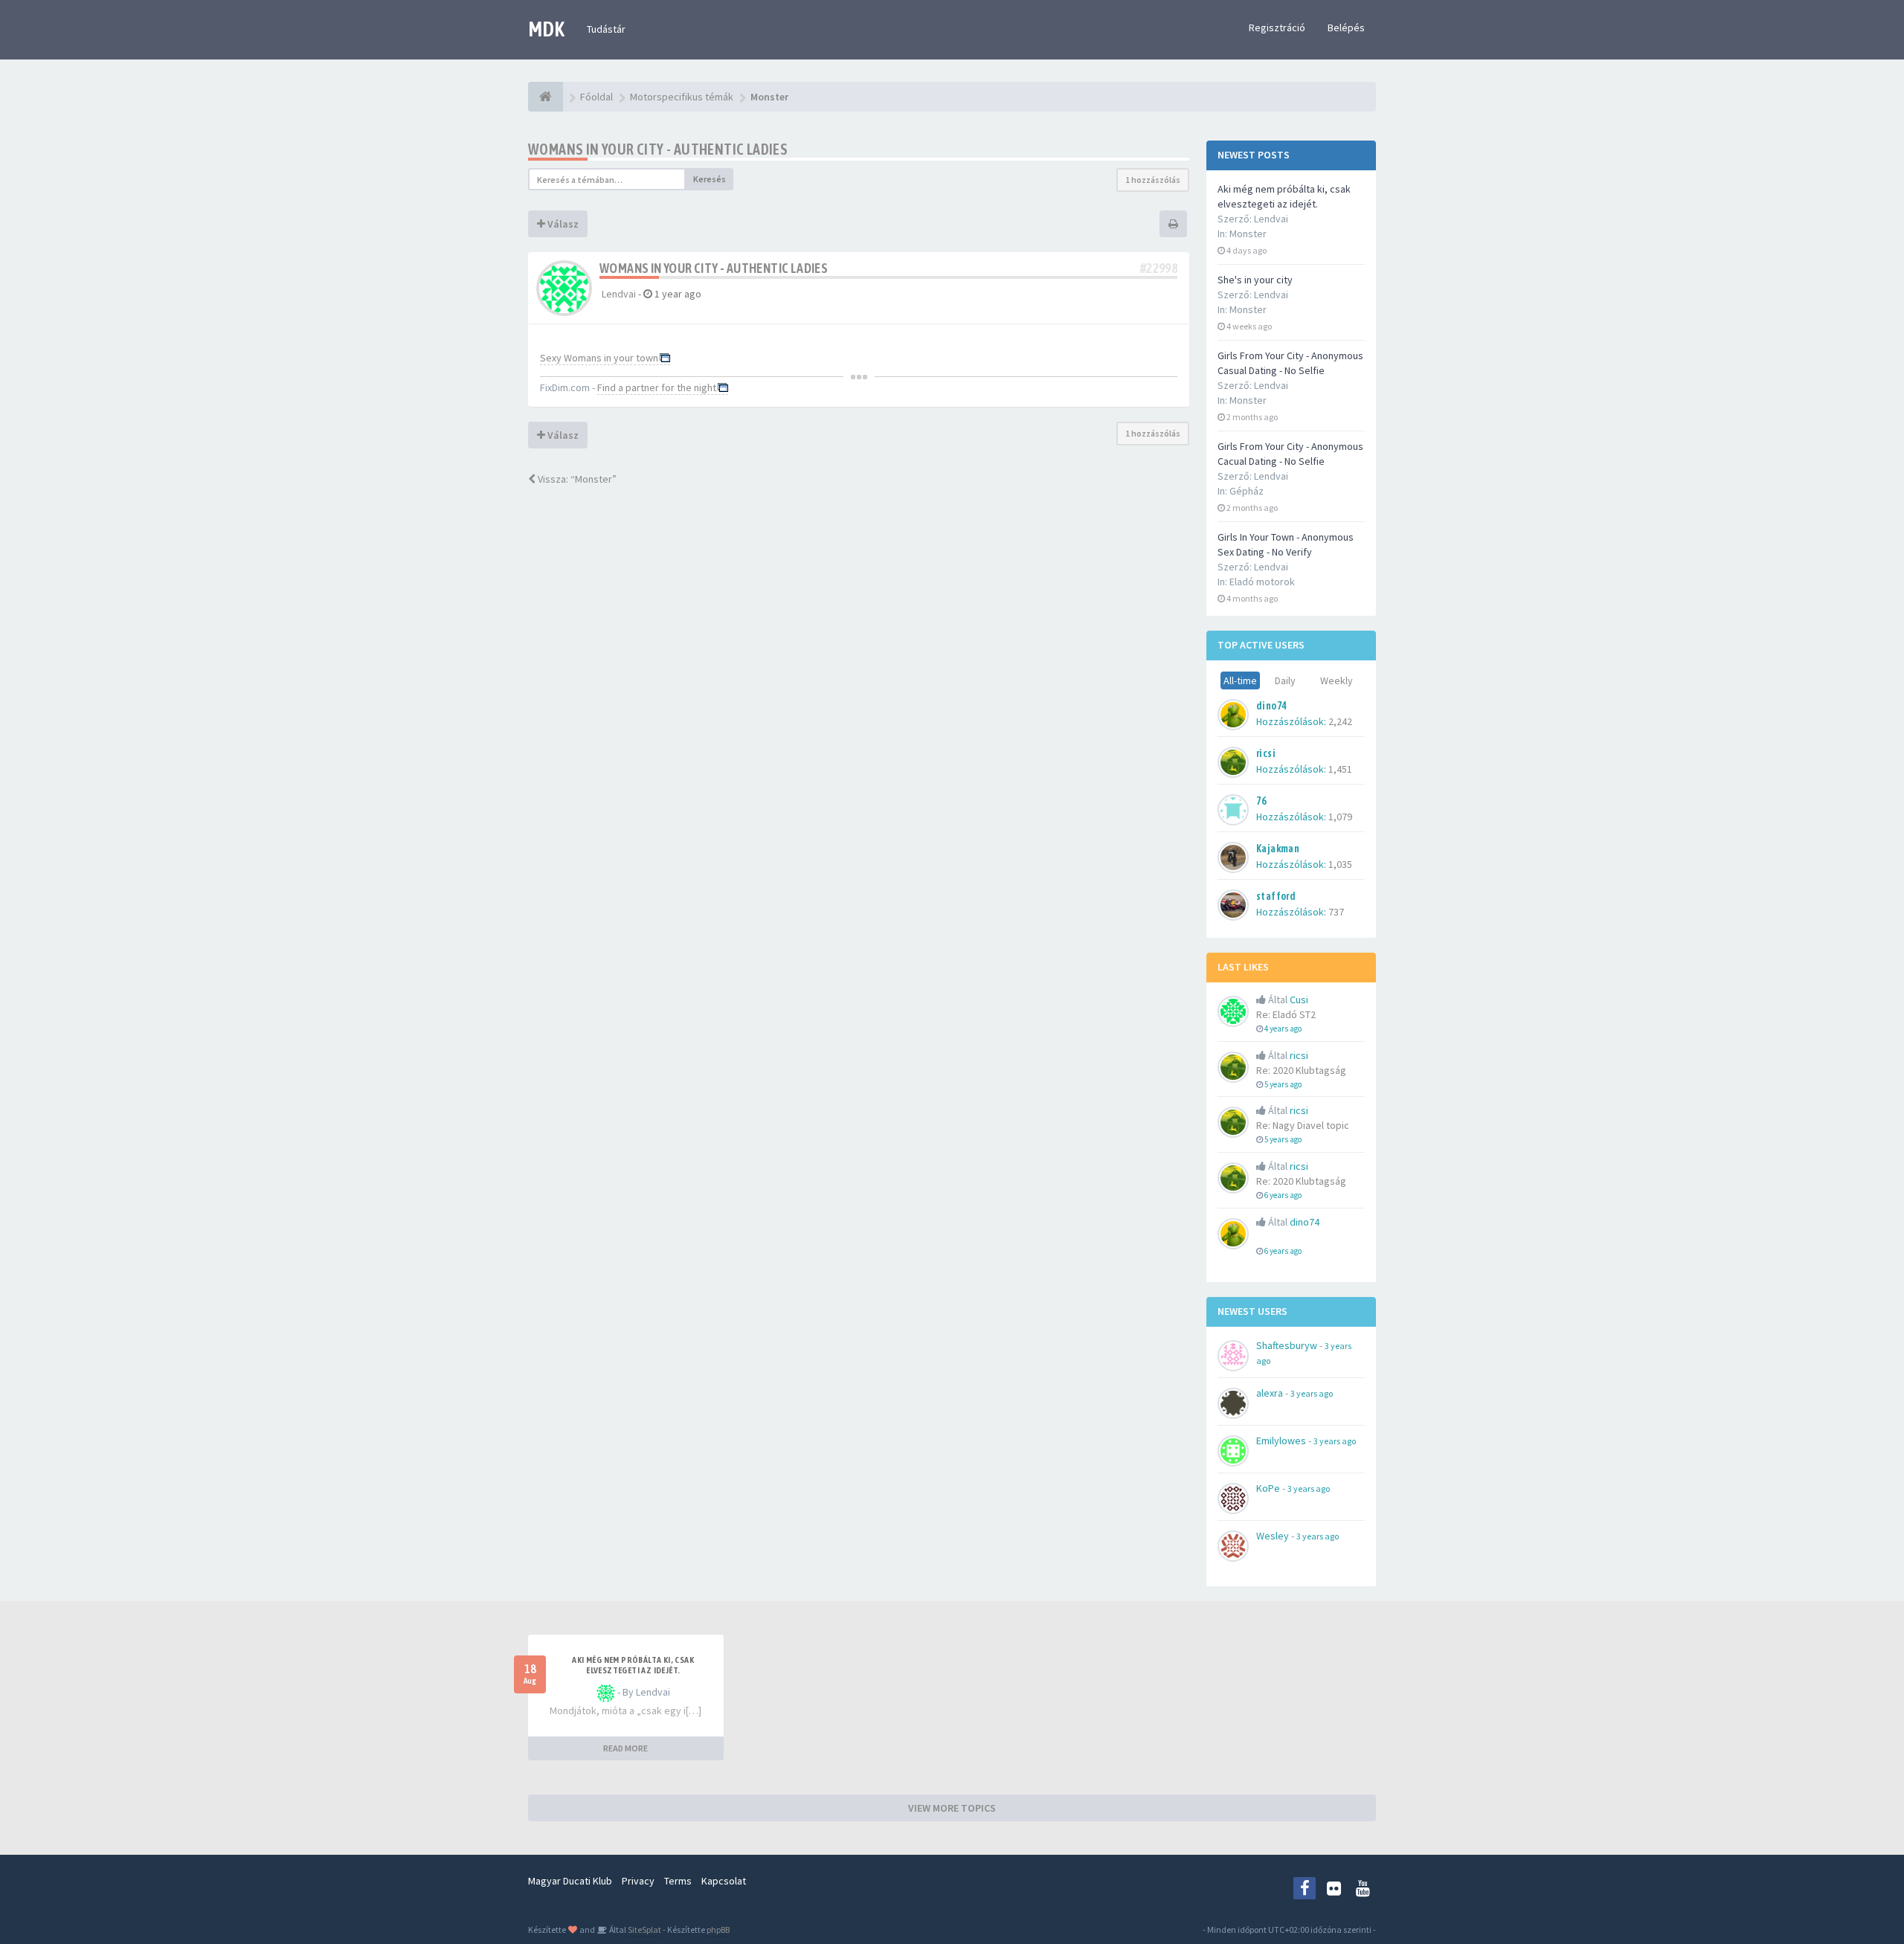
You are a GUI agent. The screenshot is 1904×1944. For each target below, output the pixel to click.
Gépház (1247, 491)
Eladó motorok (1262, 582)
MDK (546, 29)
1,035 (1340, 864)
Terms (678, 1881)
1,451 (1340, 769)
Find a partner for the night (657, 387)
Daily (1285, 680)
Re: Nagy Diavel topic (1303, 1125)
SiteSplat (644, 1929)
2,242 (1340, 721)
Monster (1248, 234)
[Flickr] (1334, 1888)
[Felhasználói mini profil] (564, 287)
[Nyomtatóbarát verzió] (1173, 224)
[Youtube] (1363, 1888)
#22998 (1159, 268)
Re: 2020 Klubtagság (1301, 1070)
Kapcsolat (724, 1881)
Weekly (1337, 680)
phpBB (718, 1929)
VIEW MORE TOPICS (952, 1808)
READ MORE (625, 1748)
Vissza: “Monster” (576, 479)
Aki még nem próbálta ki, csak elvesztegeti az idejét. (633, 1665)
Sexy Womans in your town (599, 358)
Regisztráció (1277, 28)
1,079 (1340, 817)
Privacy (638, 1881)
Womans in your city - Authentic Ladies (658, 149)
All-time (1240, 680)
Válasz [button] (562, 224)
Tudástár (606, 29)
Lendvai (619, 294)
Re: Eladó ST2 (1286, 1014)
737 (1336, 912)
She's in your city (1255, 280)
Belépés (1346, 28)
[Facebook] (1305, 1888)
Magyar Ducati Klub (570, 1881)
